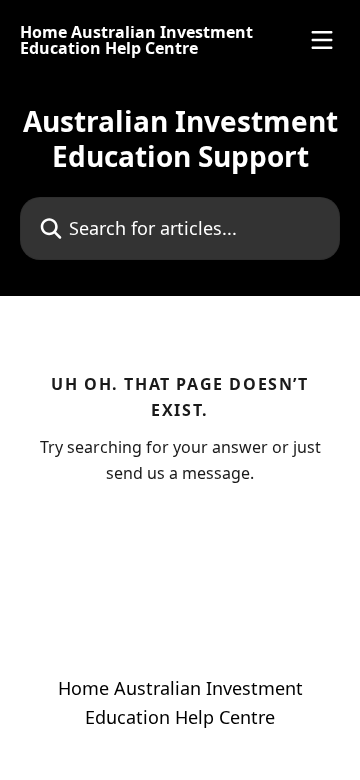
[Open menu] (322, 40)
